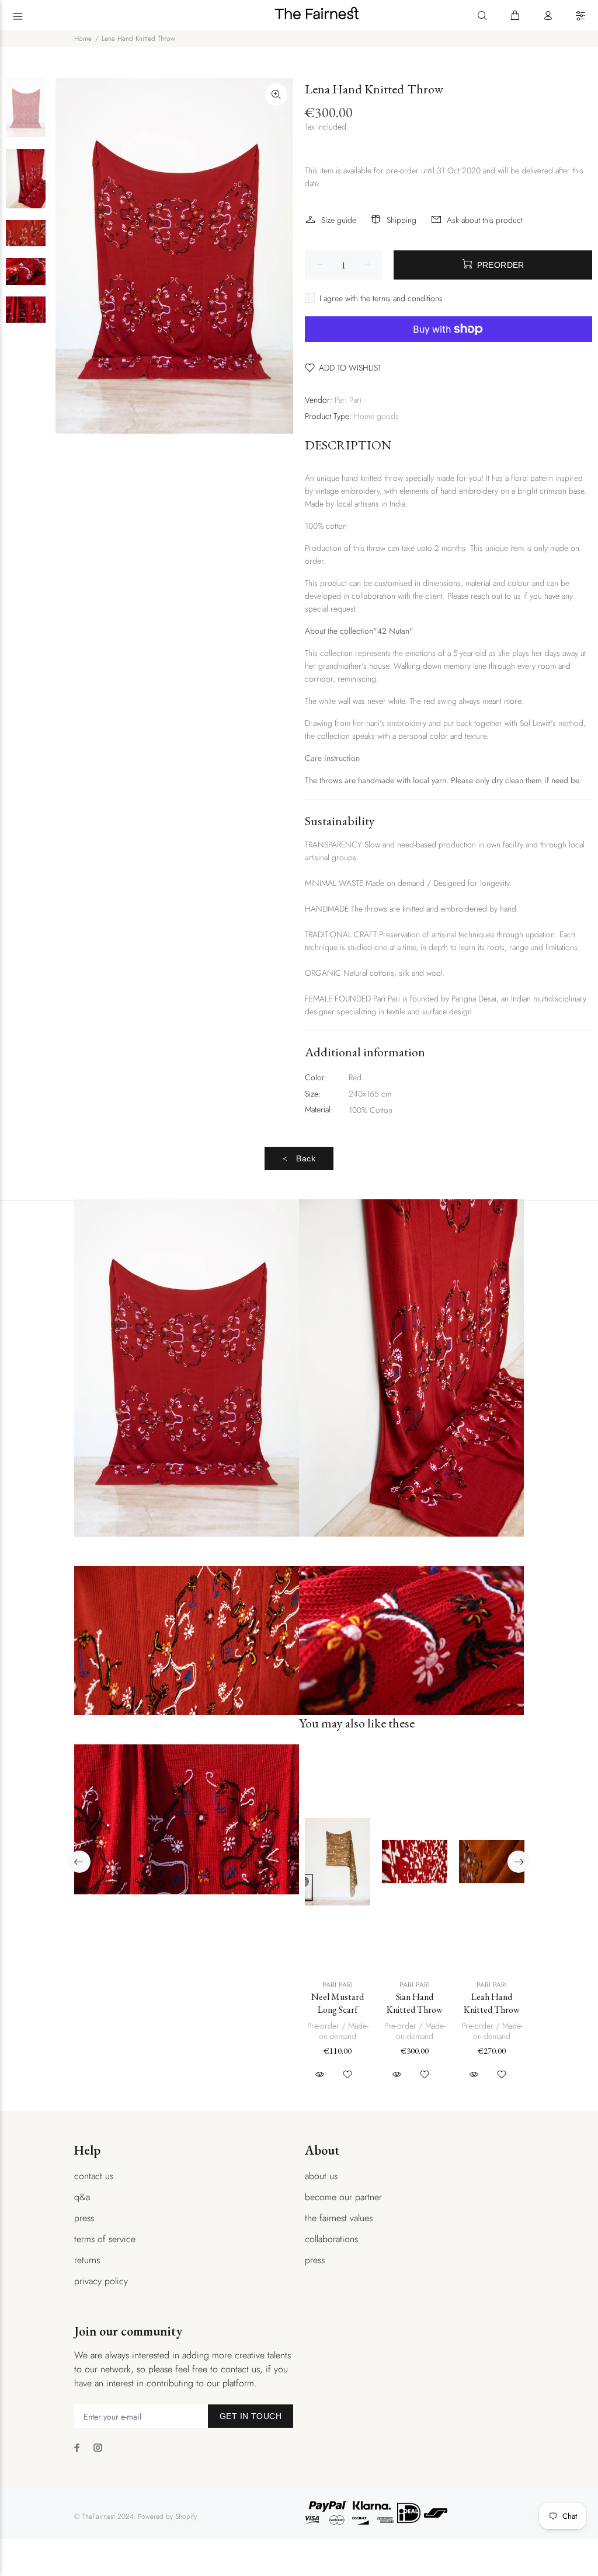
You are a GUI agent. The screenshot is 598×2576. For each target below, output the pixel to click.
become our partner (343, 2197)
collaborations (331, 2239)
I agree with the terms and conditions (381, 298)
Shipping (401, 220)
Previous (79, 1862)
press (84, 2218)
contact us (94, 2176)
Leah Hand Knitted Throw (492, 2003)
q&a (82, 2197)
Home (83, 39)
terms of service (105, 2239)
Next (519, 1862)
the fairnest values (339, 2218)
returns (87, 2260)
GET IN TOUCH (251, 2416)
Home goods (376, 416)
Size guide (339, 220)
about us (321, 2176)
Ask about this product (485, 220)
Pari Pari (348, 400)
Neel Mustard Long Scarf (338, 2003)
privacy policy (101, 2281)
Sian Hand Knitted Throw (415, 2003)
